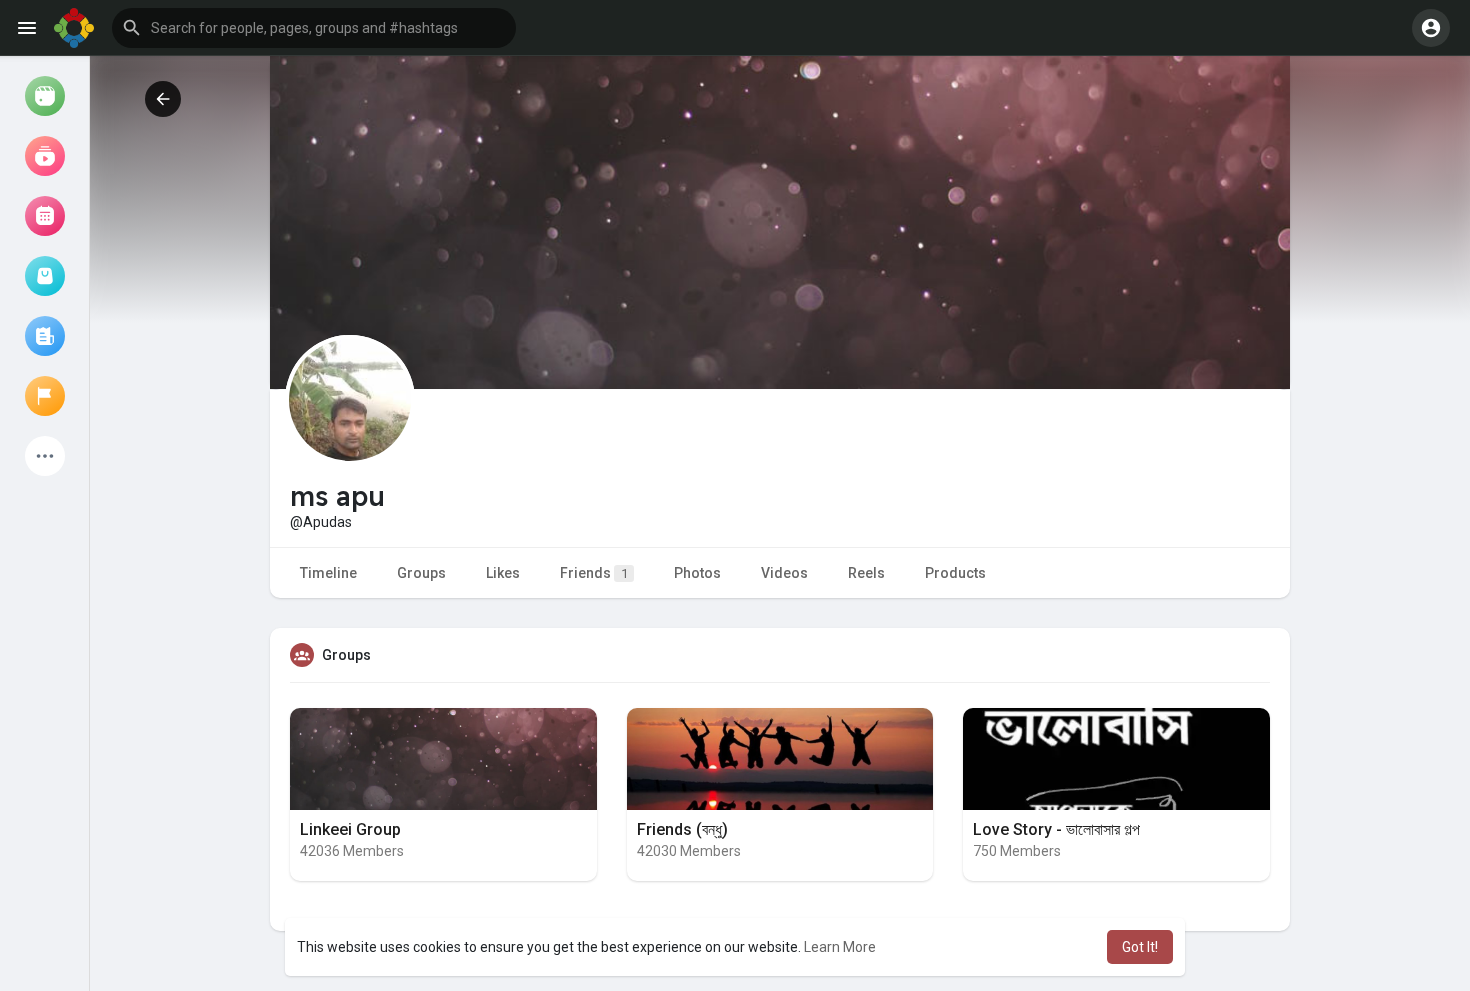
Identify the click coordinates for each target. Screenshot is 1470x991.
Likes (503, 573)
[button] (314, 28)
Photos (697, 573)
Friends (594, 573)
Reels (866, 573)
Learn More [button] (840, 947)
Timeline (328, 573)
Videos (784, 573)
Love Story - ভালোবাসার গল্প (1056, 829)
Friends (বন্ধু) (682, 829)
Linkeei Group (350, 829)
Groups (421, 573)
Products (955, 573)
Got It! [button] (1140, 947)
